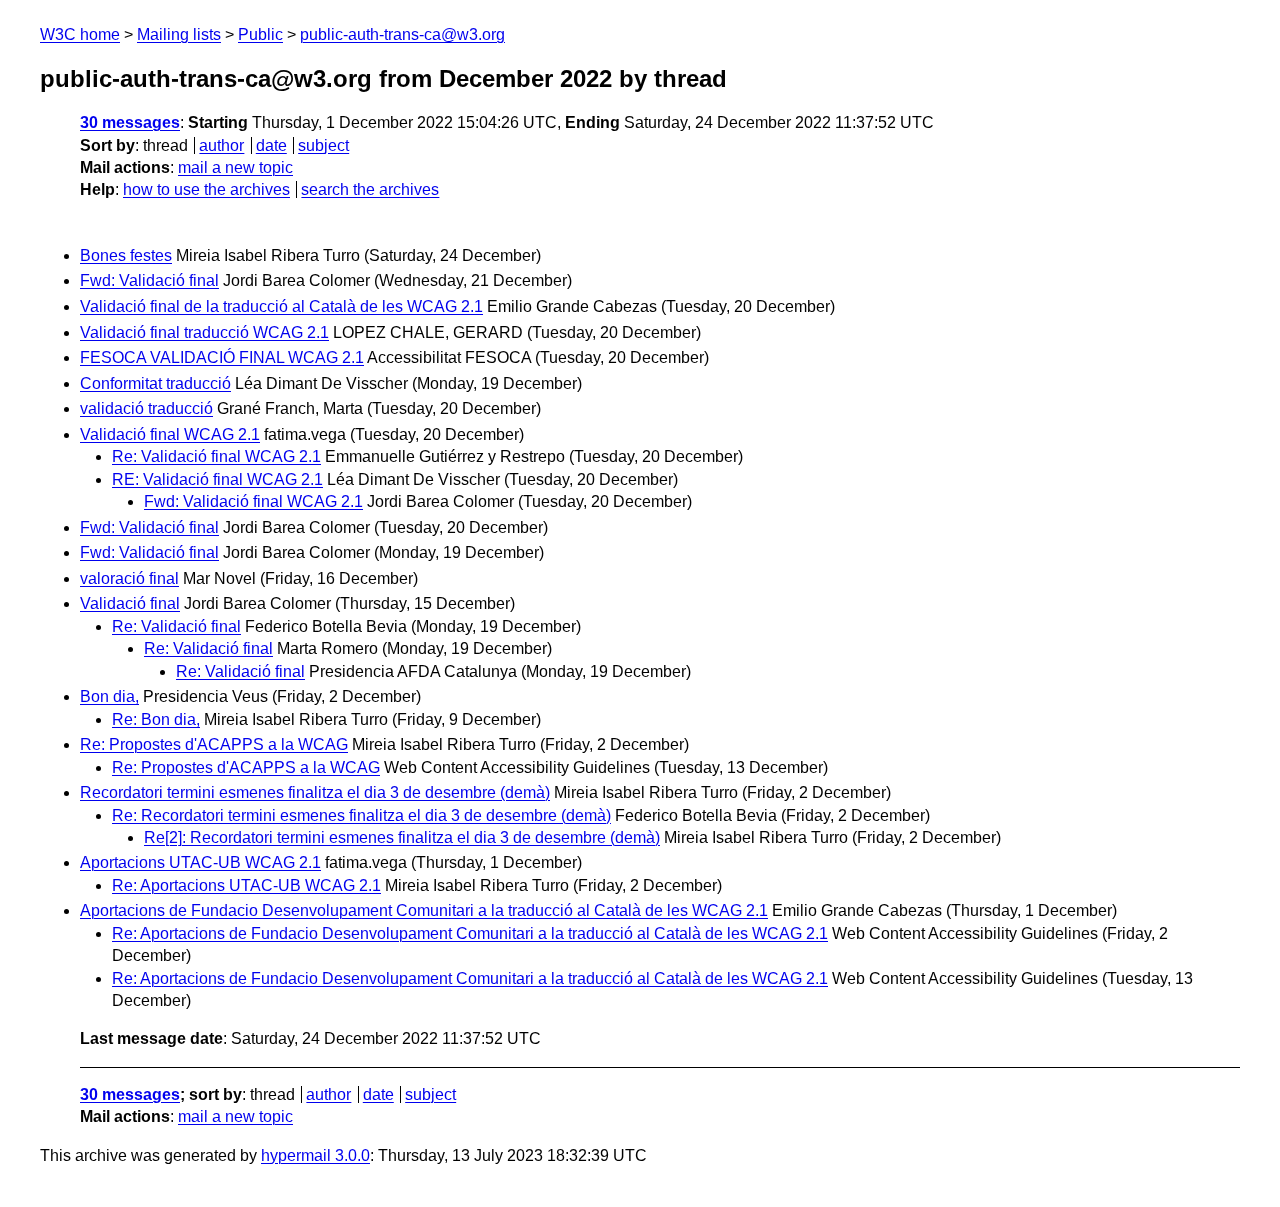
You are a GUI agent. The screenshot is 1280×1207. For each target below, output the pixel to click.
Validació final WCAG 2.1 (170, 434)
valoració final (129, 578)
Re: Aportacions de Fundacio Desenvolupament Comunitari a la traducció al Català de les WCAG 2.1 (470, 933)
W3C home (80, 34)
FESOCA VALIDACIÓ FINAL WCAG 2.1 (222, 357)
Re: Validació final (176, 626)
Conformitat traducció (155, 383)
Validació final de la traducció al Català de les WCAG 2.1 (281, 306)
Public (260, 34)
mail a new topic (235, 167)
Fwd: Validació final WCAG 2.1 (253, 501)
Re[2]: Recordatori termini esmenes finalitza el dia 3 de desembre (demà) (402, 837)
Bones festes (126, 255)
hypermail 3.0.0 (315, 1155)
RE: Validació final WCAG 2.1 (217, 479)
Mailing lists (179, 34)
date (271, 145)
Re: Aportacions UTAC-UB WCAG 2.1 (246, 885)
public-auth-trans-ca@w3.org (402, 34)
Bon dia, (109, 696)
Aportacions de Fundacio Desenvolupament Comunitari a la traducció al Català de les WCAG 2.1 (424, 910)
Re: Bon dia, (156, 719)
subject (323, 145)
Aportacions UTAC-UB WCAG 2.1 (200, 862)
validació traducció (146, 408)
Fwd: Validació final (149, 280)
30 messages (130, 122)
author (221, 145)
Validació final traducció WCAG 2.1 (204, 332)
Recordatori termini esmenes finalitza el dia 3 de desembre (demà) (315, 792)
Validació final (130, 603)
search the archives (370, 189)
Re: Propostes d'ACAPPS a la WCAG (214, 744)
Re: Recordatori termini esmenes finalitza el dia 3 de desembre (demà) (361, 815)
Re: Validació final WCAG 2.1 (216, 456)
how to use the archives (206, 189)
